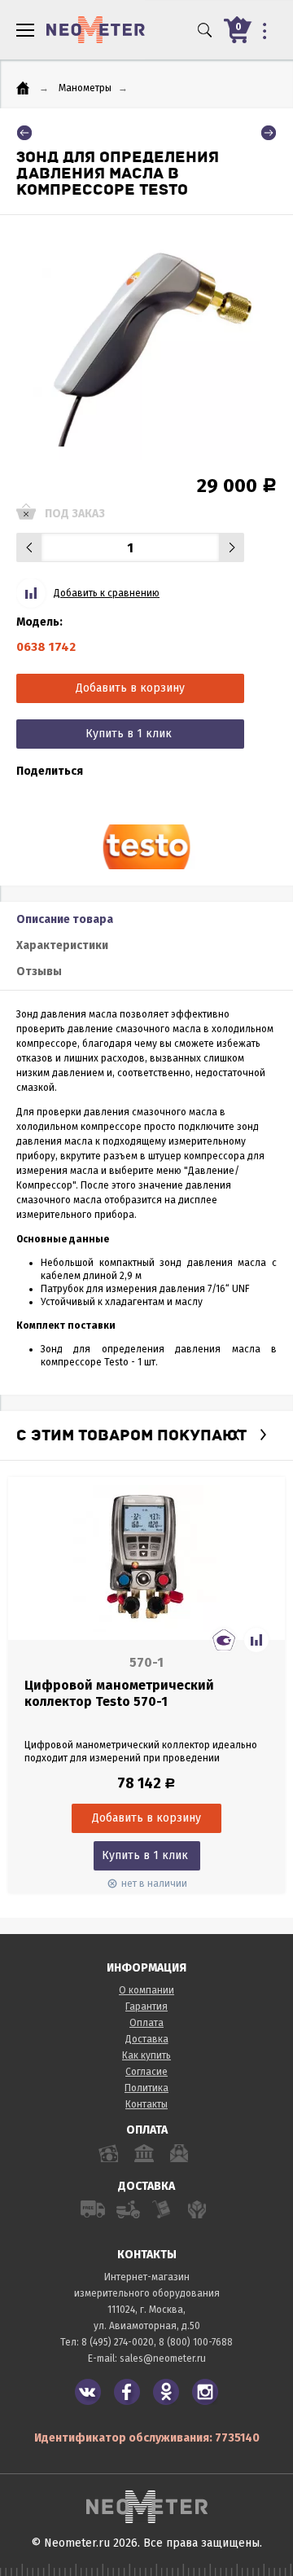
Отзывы (39, 971)
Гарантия (146, 2007)
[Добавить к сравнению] (256, 1640)
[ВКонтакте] (88, 2392)
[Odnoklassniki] (166, 2392)
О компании (146, 1990)
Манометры (85, 88)
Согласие (146, 2072)
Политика (146, 2088)
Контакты (146, 2104)
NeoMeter (96, 30)
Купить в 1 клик (129, 734)
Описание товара (65, 919)
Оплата (146, 2023)
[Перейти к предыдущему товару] (24, 133)
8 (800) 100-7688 (196, 2342)
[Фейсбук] (127, 2392)
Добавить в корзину (130, 688)
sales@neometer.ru (163, 2358)
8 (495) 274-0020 (118, 2342)
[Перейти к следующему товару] (269, 133)
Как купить (146, 2055)
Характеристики (62, 945)
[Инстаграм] (205, 2392)
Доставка (147, 2039)
